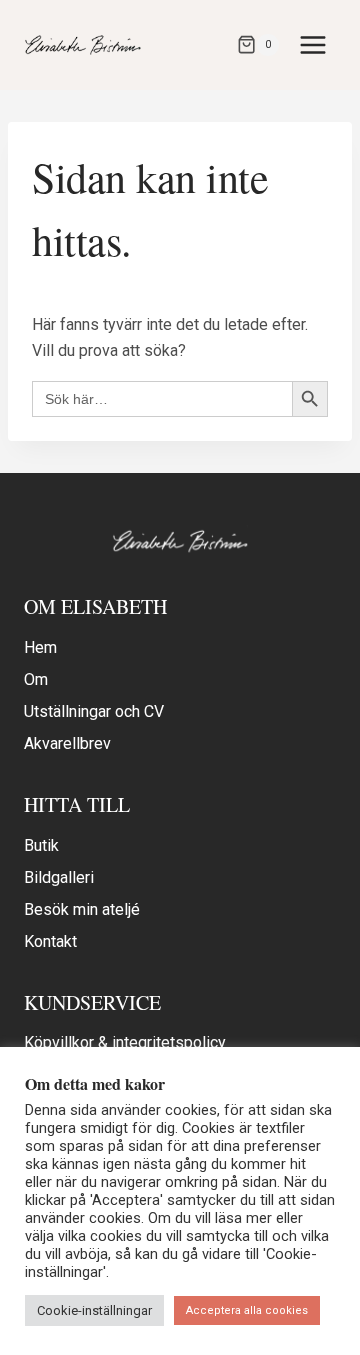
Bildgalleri (59, 877)
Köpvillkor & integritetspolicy (125, 1042)
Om (36, 679)
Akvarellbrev (67, 743)
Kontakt (50, 941)
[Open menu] (312, 44)
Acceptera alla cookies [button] (247, 1310)
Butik (41, 845)
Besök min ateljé (82, 909)
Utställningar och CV (94, 711)
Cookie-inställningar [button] (94, 1310)
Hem (40, 647)
